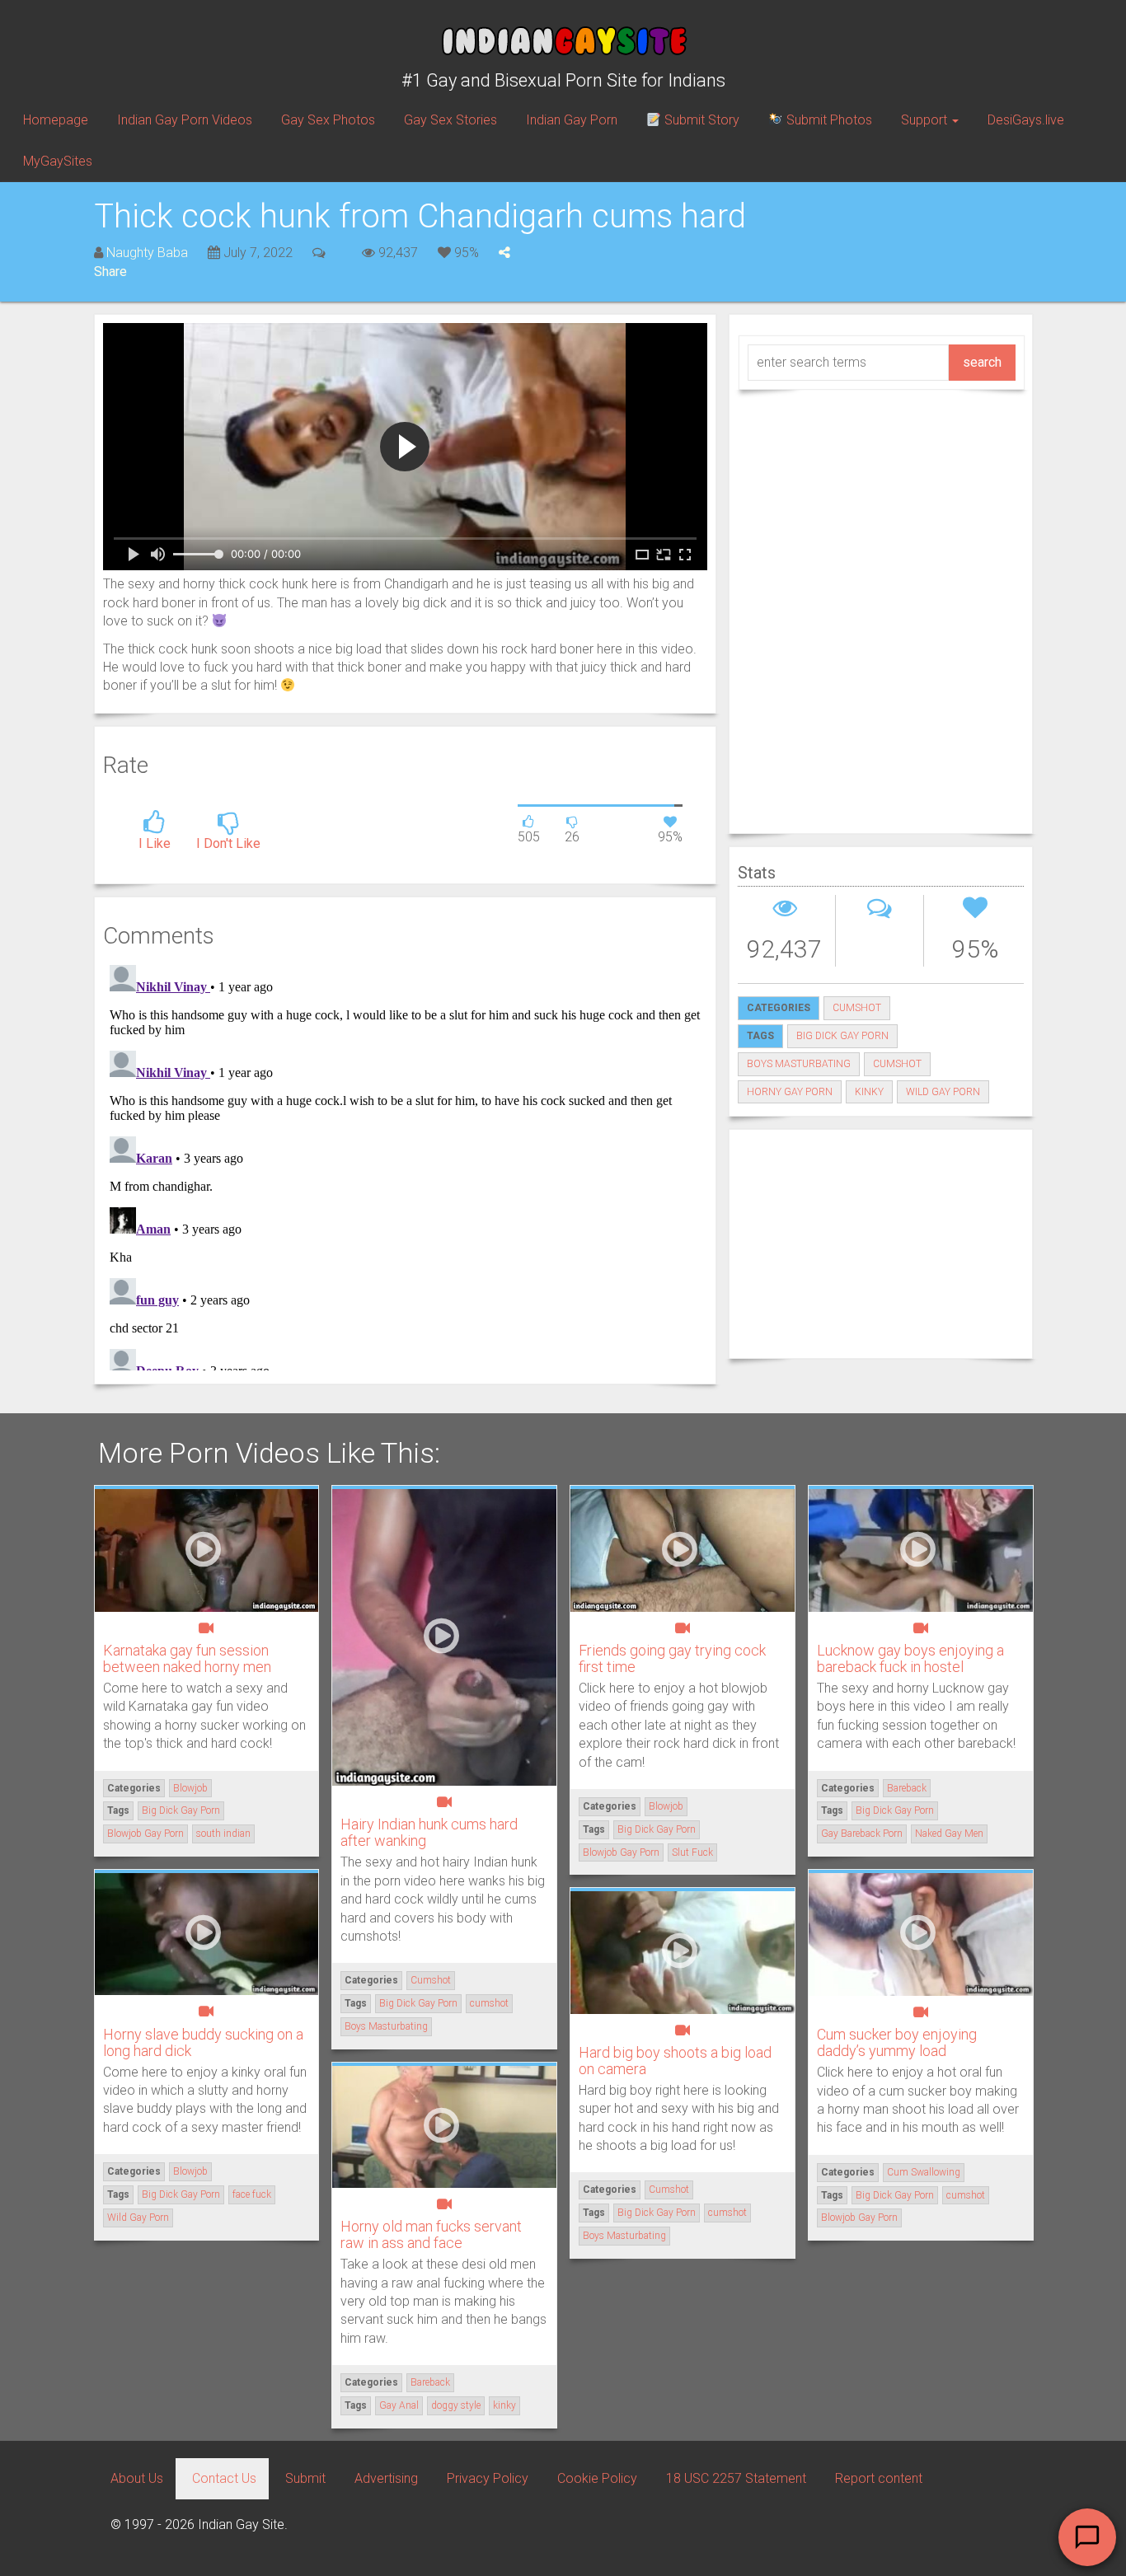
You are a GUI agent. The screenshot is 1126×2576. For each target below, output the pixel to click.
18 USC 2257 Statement (736, 2478)
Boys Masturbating (799, 1064)
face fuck (252, 2194)
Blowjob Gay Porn (145, 1834)
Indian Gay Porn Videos (185, 120)
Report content (879, 2478)
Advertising (386, 2478)
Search (982, 362)
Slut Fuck (692, 1852)
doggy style (456, 2405)
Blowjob (190, 1788)
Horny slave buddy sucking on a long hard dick (203, 2042)
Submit (305, 2478)
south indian (223, 1834)
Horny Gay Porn (790, 1092)
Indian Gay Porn (572, 120)
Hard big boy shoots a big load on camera (675, 2061)
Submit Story (700, 120)
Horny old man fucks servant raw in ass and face (431, 2234)
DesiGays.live (1026, 120)
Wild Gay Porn (943, 1092)
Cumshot (857, 1008)
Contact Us (224, 2478)
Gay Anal (399, 2405)
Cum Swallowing (924, 2172)
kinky (869, 1092)
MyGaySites (58, 161)
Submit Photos (828, 120)
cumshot (897, 1064)
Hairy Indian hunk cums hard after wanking (429, 1832)
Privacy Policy (488, 2478)
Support (926, 120)
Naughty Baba (147, 253)
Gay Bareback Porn (862, 1834)
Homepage (56, 120)
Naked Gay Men (949, 1834)
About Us (137, 2478)
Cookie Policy (597, 2478)
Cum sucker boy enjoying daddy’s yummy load (897, 2042)
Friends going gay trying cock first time (672, 1658)
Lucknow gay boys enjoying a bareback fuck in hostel (910, 1658)
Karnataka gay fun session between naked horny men (187, 1658)
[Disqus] (405, 1164)
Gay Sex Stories (450, 120)
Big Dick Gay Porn (842, 1036)
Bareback (907, 1788)
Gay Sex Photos (328, 120)
